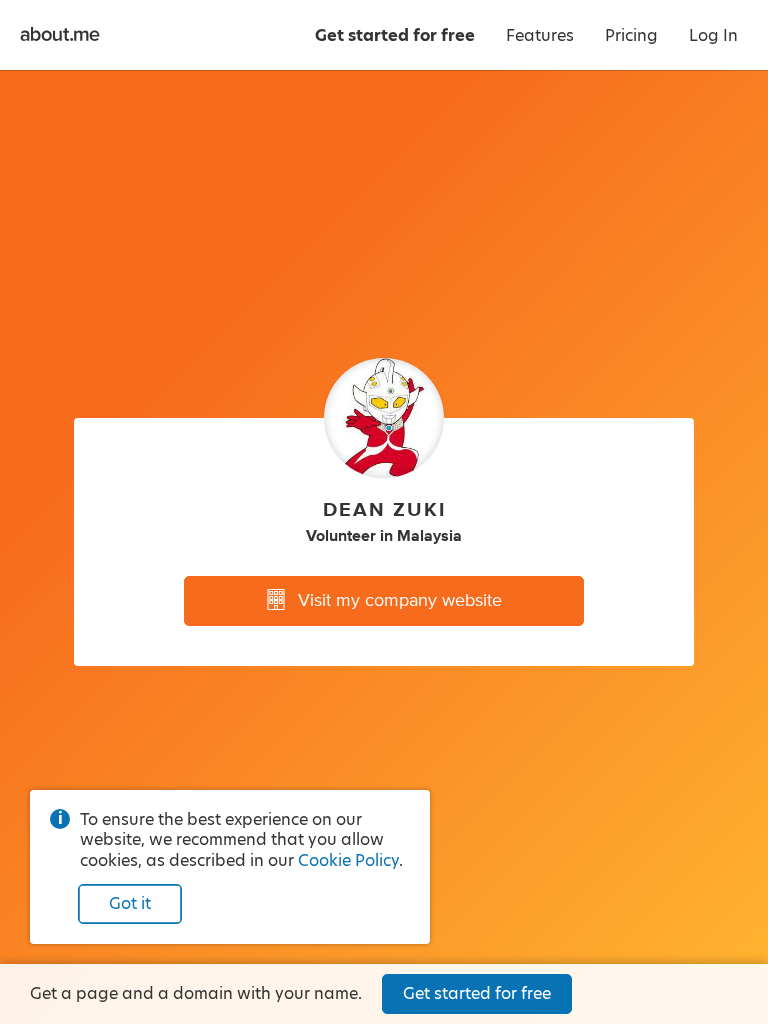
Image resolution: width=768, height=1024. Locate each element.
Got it (130, 903)
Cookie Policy (348, 860)
